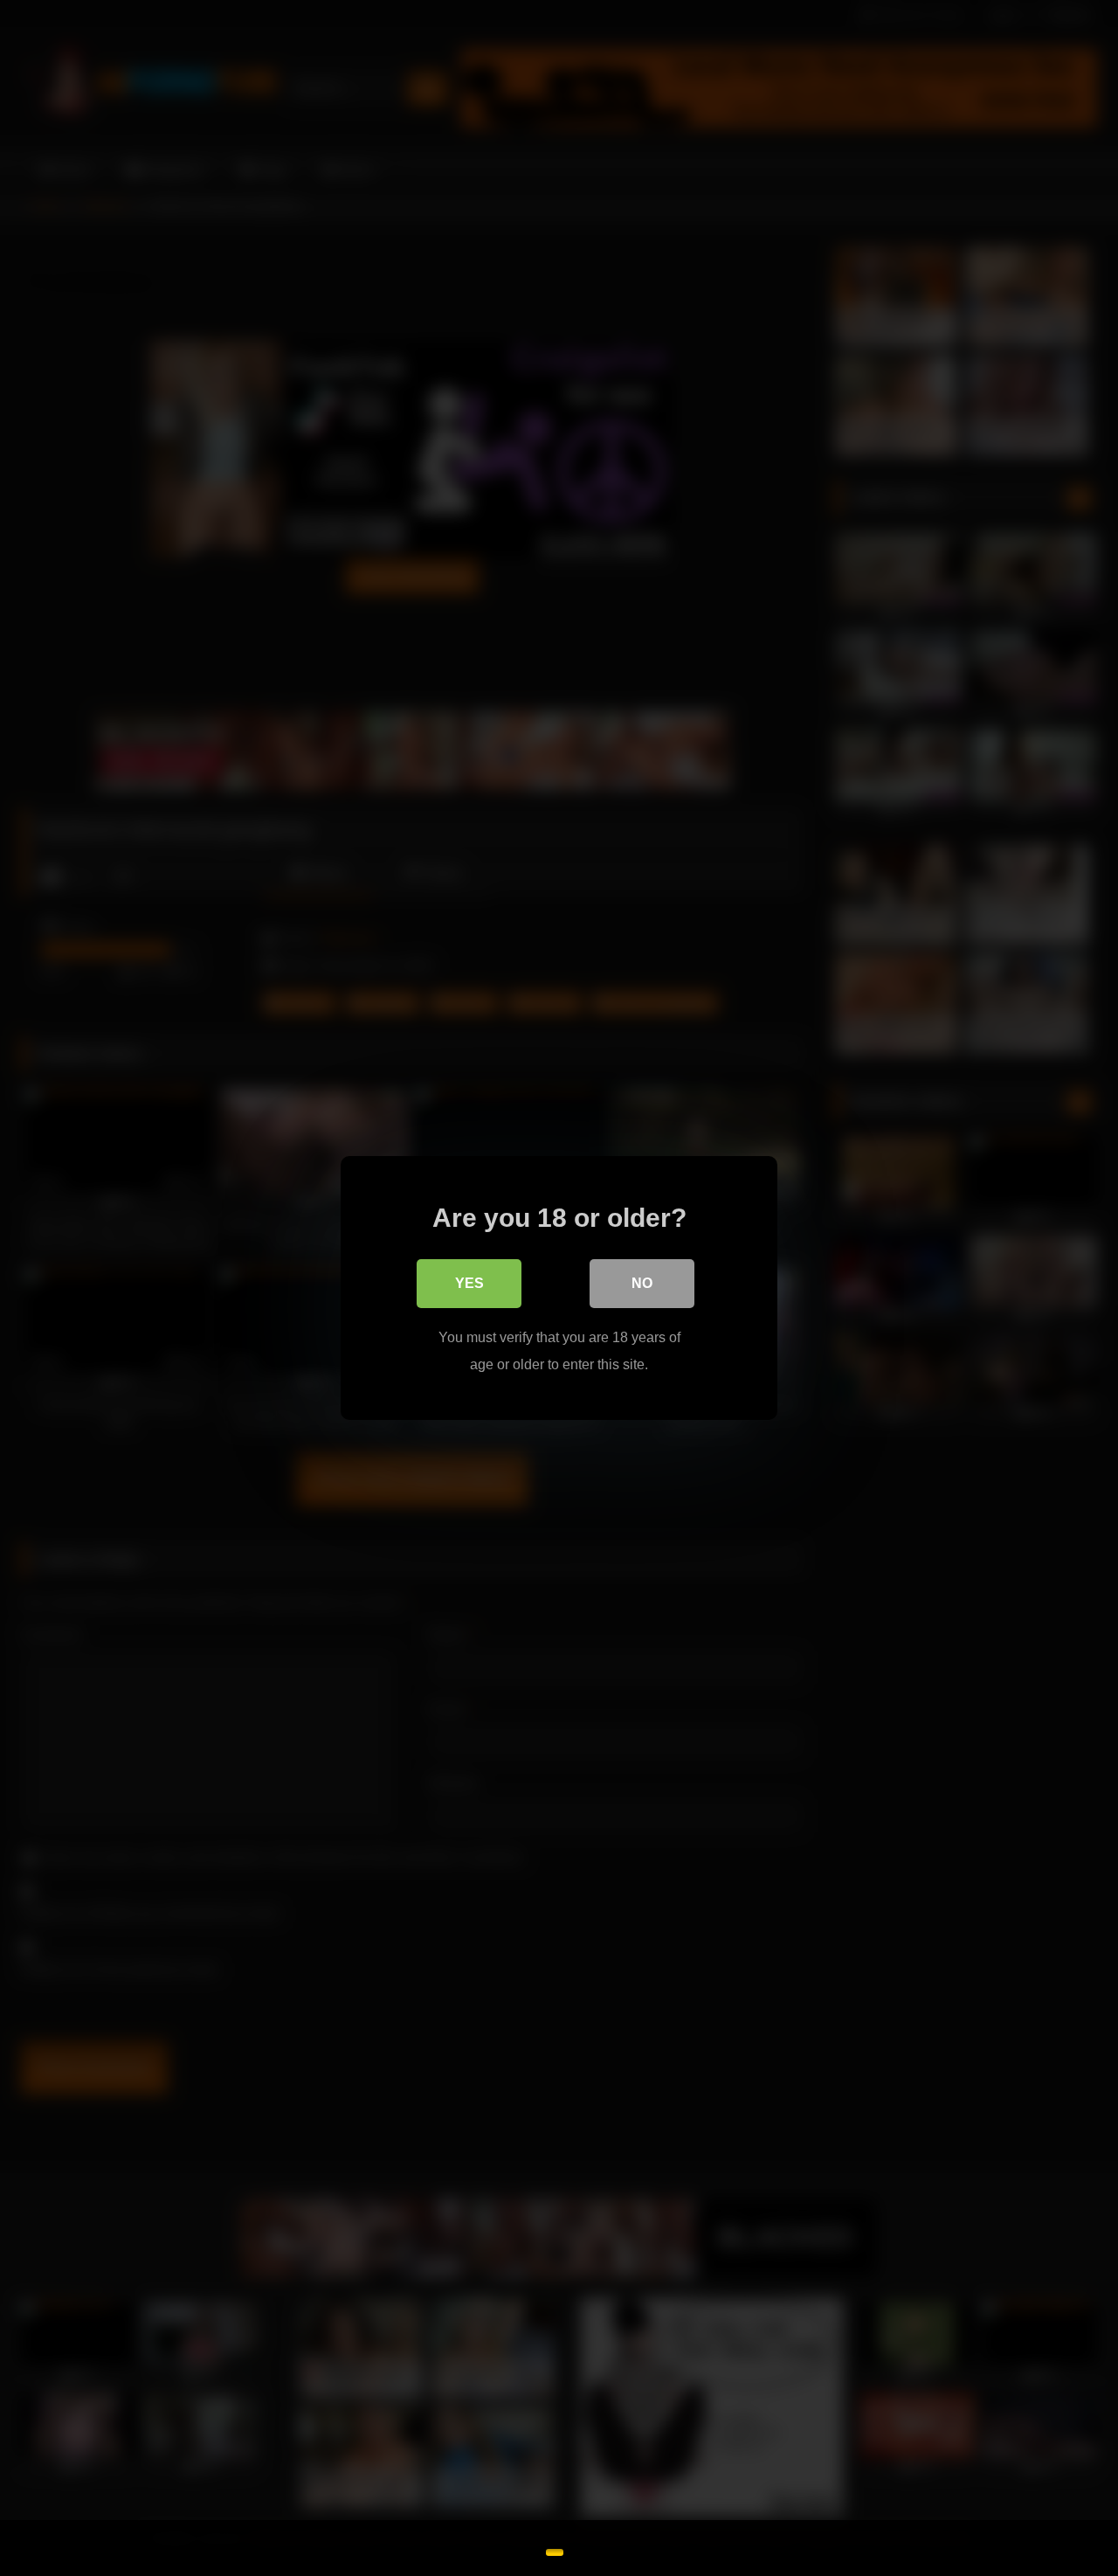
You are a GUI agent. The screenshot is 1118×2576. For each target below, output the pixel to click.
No (642, 1283)
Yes (469, 1283)
